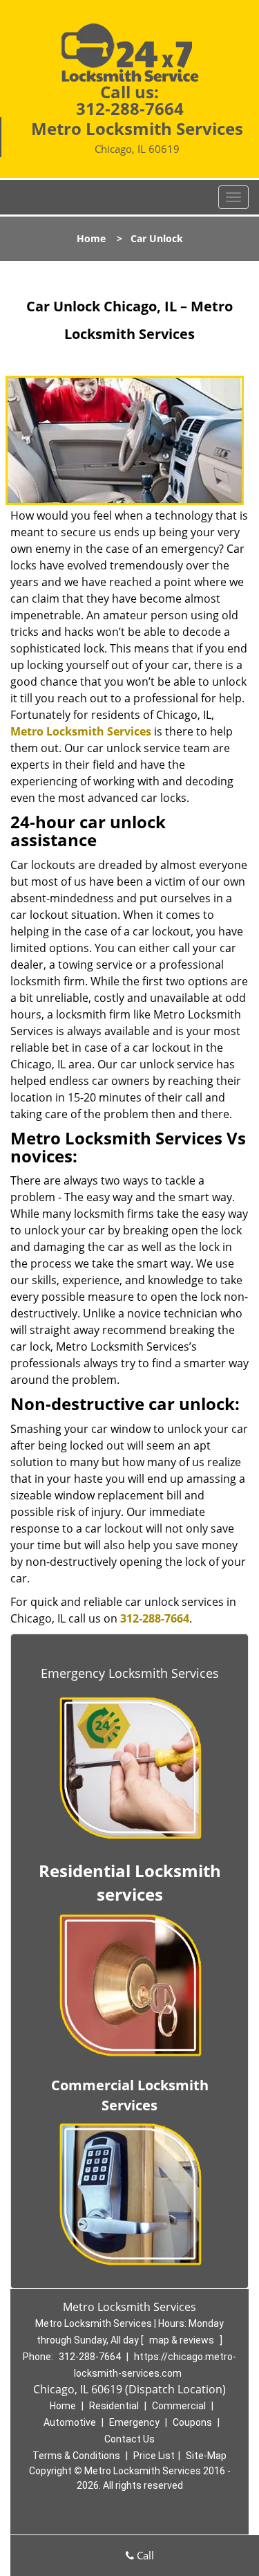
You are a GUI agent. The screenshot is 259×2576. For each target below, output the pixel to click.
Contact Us (129, 2439)
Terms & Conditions (76, 2456)
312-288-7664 (130, 108)
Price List (154, 2456)
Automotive (70, 2422)
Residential (114, 2406)
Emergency (134, 2422)
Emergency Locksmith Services (130, 1673)
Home (91, 238)
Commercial (179, 2406)
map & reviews (183, 2340)
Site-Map (206, 2456)
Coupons (192, 2422)
